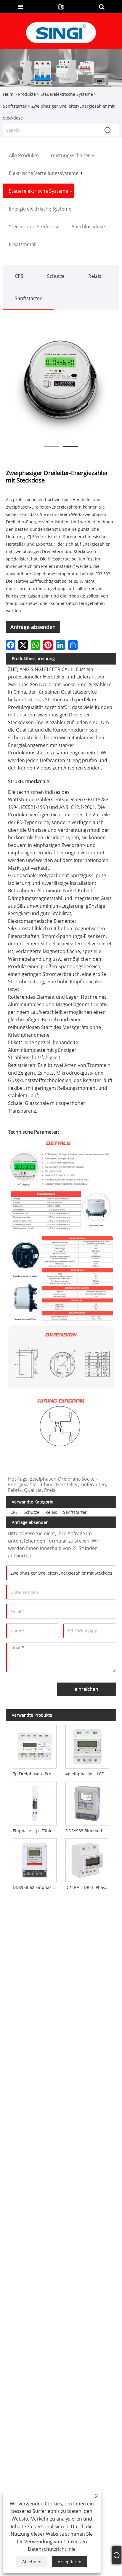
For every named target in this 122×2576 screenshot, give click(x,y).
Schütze (56, 276)
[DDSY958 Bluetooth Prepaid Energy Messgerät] (87, 1802)
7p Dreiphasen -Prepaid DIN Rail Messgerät (36, 1774)
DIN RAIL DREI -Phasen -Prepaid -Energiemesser (89, 1887)
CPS (19, 276)
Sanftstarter (15, 106)
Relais (95, 276)
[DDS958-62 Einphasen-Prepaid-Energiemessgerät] (35, 1859)
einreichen (86, 1689)
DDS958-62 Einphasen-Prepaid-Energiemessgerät (36, 1887)
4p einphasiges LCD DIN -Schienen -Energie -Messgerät (89, 1774)
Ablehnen (32, 2562)
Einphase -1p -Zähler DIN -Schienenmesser (36, 1831)
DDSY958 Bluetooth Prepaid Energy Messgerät (89, 1831)
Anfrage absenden (33, 627)
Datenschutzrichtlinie (52, 2549)
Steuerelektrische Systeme (67, 94)
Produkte (27, 94)
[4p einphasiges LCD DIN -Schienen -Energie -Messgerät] (87, 1745)
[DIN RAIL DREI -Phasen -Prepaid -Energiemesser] (87, 1859)
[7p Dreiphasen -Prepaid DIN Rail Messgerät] (35, 1745)
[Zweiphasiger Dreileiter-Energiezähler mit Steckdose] (61, 383)
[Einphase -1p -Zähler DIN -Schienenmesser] (35, 1802)
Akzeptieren (70, 2562)
